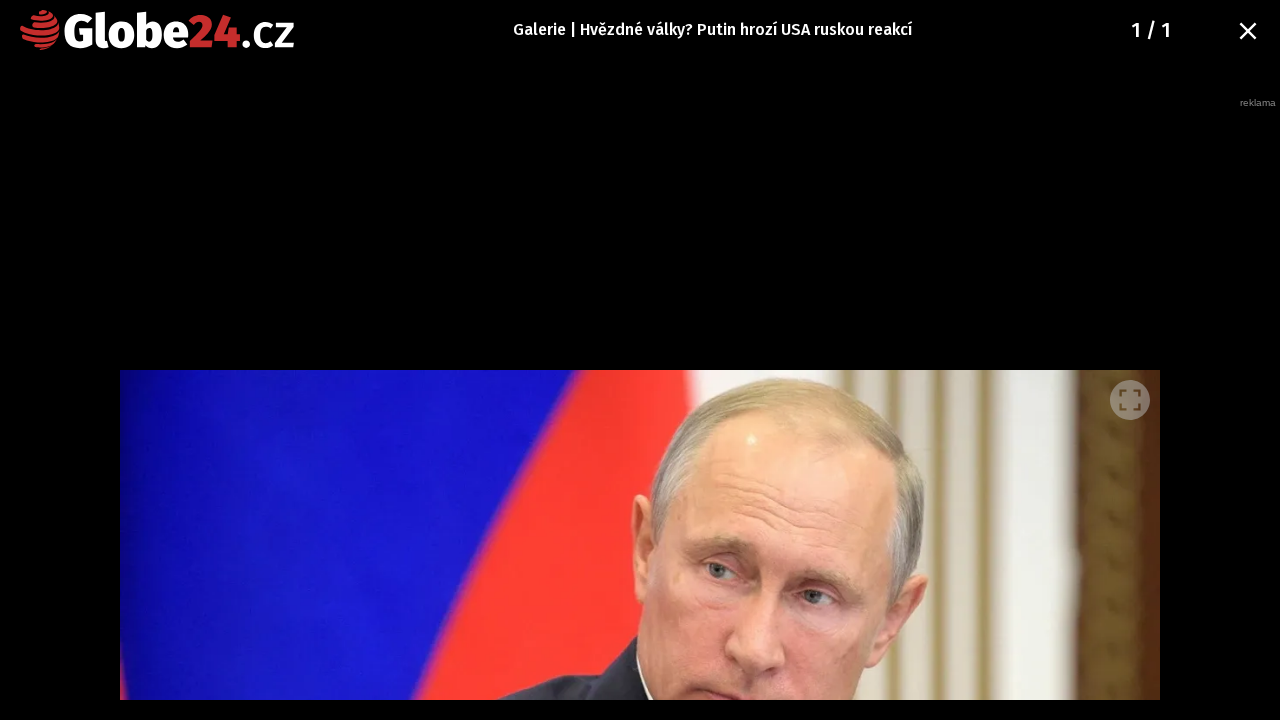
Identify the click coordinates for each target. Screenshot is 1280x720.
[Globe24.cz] (157, 30)
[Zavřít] (1248, 31)
